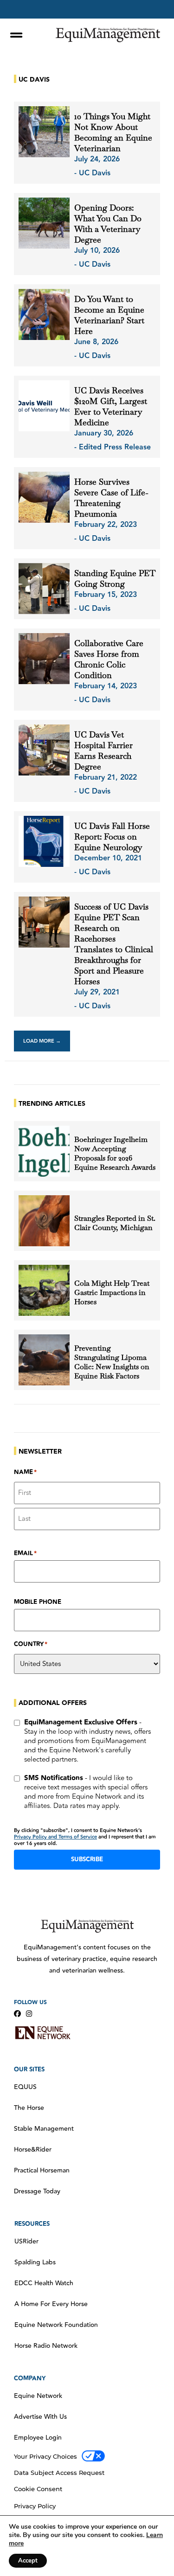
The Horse (29, 2108)
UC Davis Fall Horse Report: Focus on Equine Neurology (112, 836)
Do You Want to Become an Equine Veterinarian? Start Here (109, 315)
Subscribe (87, 1859)
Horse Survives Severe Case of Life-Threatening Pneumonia (111, 498)
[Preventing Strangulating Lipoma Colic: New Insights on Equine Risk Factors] (44, 1360)
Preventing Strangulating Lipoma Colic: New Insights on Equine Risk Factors (112, 1362)
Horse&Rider (33, 2150)
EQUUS (25, 2087)
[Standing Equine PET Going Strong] (44, 589)
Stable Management (44, 2129)
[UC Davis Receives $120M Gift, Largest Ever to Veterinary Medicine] (44, 406)
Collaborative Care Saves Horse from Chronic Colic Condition (109, 659)
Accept (28, 2561)
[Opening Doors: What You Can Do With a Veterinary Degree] (44, 223)
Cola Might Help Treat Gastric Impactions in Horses (112, 1293)
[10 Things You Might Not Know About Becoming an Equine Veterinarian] (44, 132)
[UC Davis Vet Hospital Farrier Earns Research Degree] (44, 750)
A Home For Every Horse (51, 2304)
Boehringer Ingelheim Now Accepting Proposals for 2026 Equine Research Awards (115, 1153)
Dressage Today (37, 2192)
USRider (26, 2242)
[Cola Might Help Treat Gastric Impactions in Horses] (44, 1290)
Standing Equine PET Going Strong (115, 578)
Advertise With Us (40, 2417)
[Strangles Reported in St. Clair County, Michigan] (44, 1221)
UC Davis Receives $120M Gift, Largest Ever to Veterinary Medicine (111, 406)
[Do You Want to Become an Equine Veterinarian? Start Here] (44, 314)
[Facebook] (17, 2014)
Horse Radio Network (46, 2346)
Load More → (42, 1041)
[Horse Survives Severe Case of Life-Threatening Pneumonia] (44, 497)
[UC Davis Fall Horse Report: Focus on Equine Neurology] (44, 841)
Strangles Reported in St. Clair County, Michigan (115, 1223)
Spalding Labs (35, 2262)
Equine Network (38, 2396)
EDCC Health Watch (44, 2283)
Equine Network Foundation (56, 2325)
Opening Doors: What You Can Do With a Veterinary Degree (108, 224)
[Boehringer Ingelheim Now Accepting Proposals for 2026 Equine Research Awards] (44, 1151)
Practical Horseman (42, 2171)
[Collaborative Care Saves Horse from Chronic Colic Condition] (44, 659)
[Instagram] (29, 2014)
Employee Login (38, 2438)
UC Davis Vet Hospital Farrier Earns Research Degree (103, 750)
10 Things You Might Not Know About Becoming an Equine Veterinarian (113, 132)
